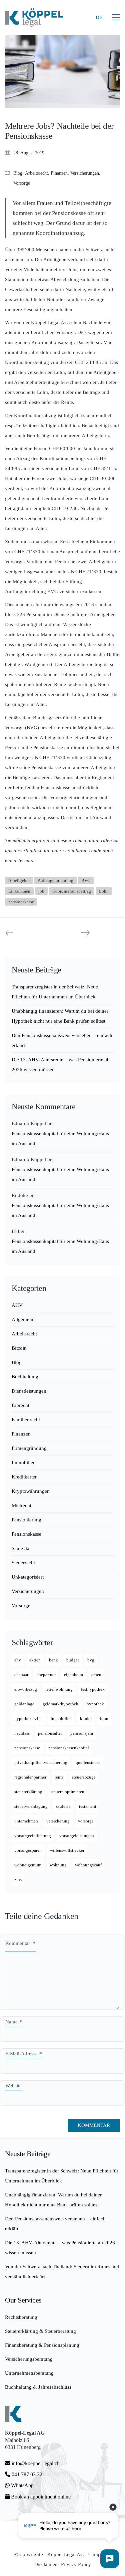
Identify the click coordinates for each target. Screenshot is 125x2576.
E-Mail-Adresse (24, 2054)
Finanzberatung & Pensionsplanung (42, 2345)
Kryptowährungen (31, 1491)
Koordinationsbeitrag (72, 891)
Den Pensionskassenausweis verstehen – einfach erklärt (62, 1040)
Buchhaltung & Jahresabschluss (38, 2387)
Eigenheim (73, 1675)
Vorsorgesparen (28, 1850)
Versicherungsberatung (29, 2359)
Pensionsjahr (82, 1733)
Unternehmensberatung (29, 2373)
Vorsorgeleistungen (77, 1836)
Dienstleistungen (29, 1391)
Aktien (35, 1660)
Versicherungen (85, 173)
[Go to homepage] (34, 17)
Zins (18, 1880)
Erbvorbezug (26, 1689)
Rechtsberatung (21, 2317)
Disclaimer (45, 2564)
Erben (96, 1675)
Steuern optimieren (67, 1792)
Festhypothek (93, 1689)
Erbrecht (20, 1405)
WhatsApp (22, 2485)
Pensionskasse (26, 1534)
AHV (17, 1305)
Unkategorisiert (28, 1577)
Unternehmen (26, 1821)
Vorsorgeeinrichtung (33, 1836)
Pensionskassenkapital (69, 1748)
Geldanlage (24, 1704)
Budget (73, 1660)
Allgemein (22, 1319)
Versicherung (58, 1821)
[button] (116, 17)
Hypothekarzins (28, 1718)
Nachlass (22, 1733)
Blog (18, 173)
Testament (88, 1806)
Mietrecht (21, 1505)
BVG (86, 880)
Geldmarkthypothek (60, 1704)
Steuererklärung (28, 1792)
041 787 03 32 (26, 2474)
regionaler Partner (30, 1777)
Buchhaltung (25, 1377)
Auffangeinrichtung (55, 880)
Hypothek (95, 1704)
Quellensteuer (88, 1762)
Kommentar (20, 1943)
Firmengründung (29, 1448)
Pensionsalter (50, 1733)
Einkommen (19, 891)
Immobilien (24, 1462)
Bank (53, 1660)
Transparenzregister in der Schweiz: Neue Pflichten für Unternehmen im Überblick (55, 992)
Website (13, 2086)
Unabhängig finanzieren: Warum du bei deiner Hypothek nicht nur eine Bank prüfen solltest (60, 1016)
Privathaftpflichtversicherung (41, 1762)
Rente (59, 1777)
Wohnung (58, 1865)
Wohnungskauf (88, 1865)
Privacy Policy (76, 2564)
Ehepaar (21, 1675)
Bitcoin (19, 1348)
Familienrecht (26, 1420)
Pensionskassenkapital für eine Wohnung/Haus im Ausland (60, 1138)
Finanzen (59, 173)
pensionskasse (21, 902)
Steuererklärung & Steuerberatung (40, 2331)
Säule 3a (20, 1548)
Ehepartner (46, 1675)
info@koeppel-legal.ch (36, 2463)
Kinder (86, 1718)
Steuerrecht (23, 1563)
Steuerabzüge (84, 1777)
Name (14, 2022)
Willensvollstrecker (67, 1850)
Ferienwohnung (59, 1689)
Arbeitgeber (19, 880)
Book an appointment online (40, 2497)
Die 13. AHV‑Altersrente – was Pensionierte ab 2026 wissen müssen (61, 1065)
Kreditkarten (25, 1477)
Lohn (104, 891)
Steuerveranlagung (31, 1806)
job (41, 891)
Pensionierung (26, 1520)
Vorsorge (22, 183)
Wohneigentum (28, 1865)
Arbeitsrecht (36, 173)
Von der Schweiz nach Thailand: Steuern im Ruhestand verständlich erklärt (62, 2272)
